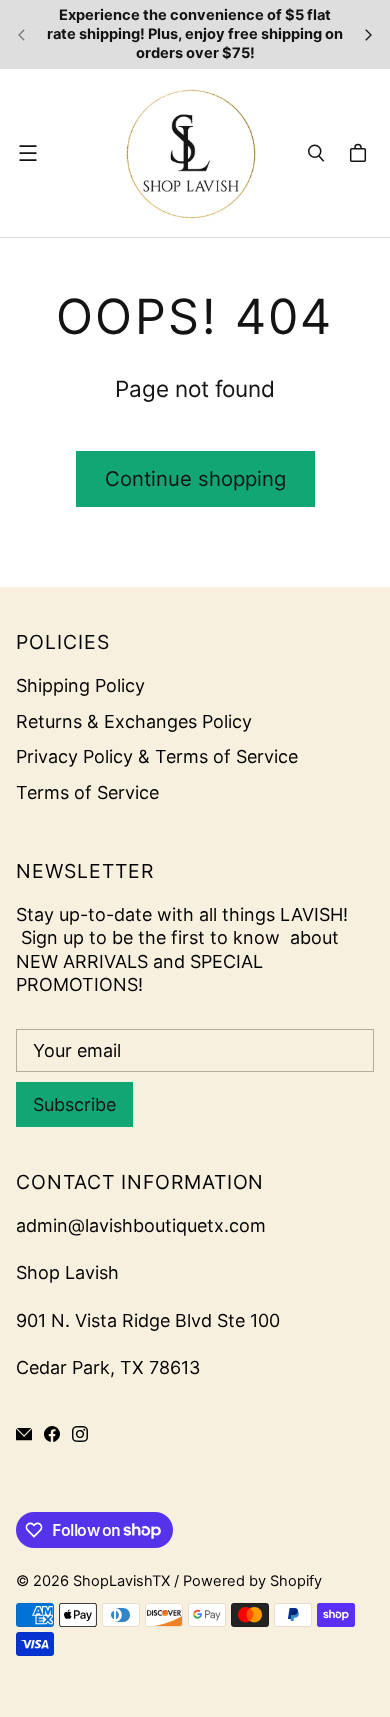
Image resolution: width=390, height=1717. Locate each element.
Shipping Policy (80, 685)
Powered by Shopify (252, 1581)
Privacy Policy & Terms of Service (157, 756)
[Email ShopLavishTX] (24, 1434)
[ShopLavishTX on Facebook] (52, 1434)
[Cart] (361, 153)
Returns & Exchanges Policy (134, 721)
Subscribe (74, 1104)
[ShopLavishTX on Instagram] (80, 1434)
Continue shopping (195, 478)
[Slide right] (368, 35)
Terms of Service (87, 792)
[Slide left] (22, 35)
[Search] (316, 153)
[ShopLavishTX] (190, 153)
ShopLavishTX (121, 1581)
